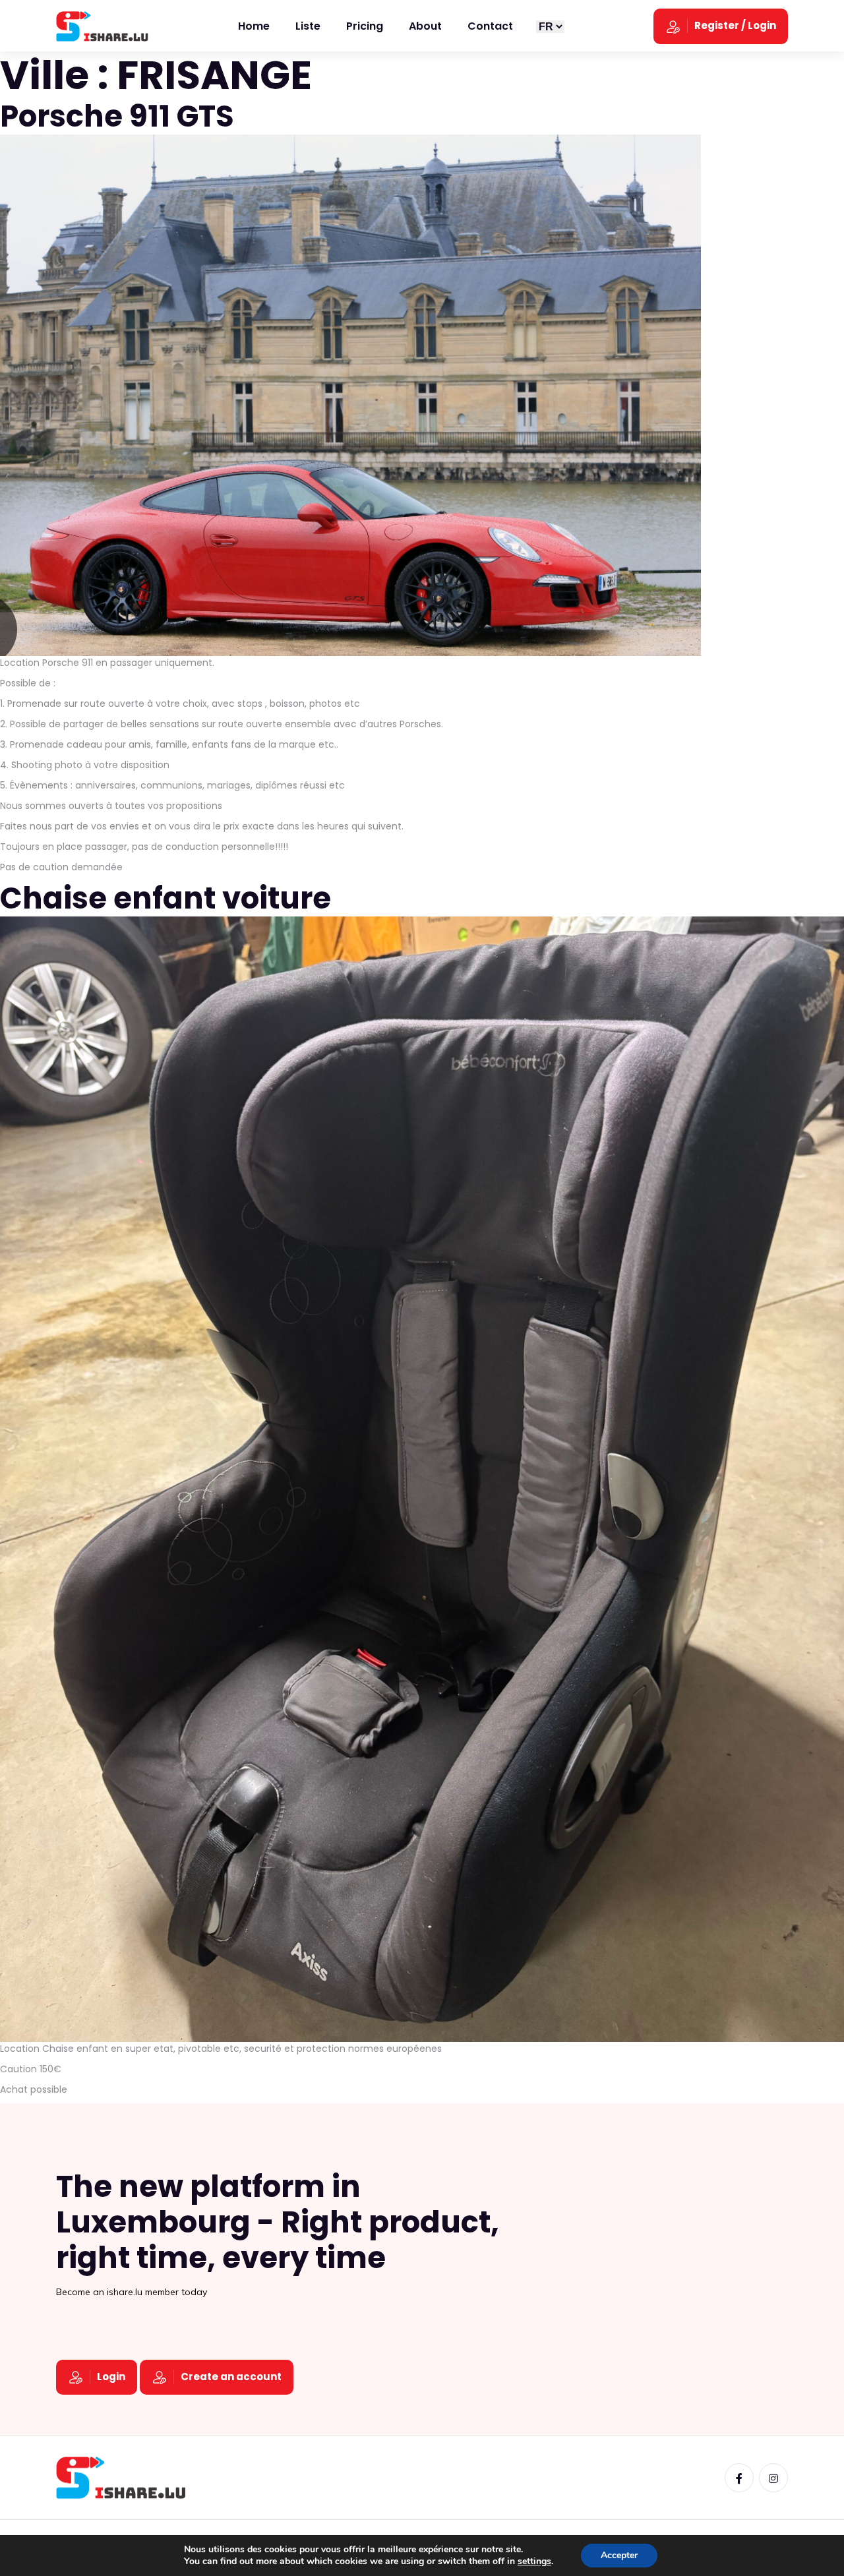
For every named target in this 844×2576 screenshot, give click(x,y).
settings (534, 2561)
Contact (490, 26)
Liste (308, 26)
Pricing (365, 26)
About (425, 26)
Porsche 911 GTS (117, 117)
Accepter (619, 2555)
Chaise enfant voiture (166, 899)
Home (254, 26)
